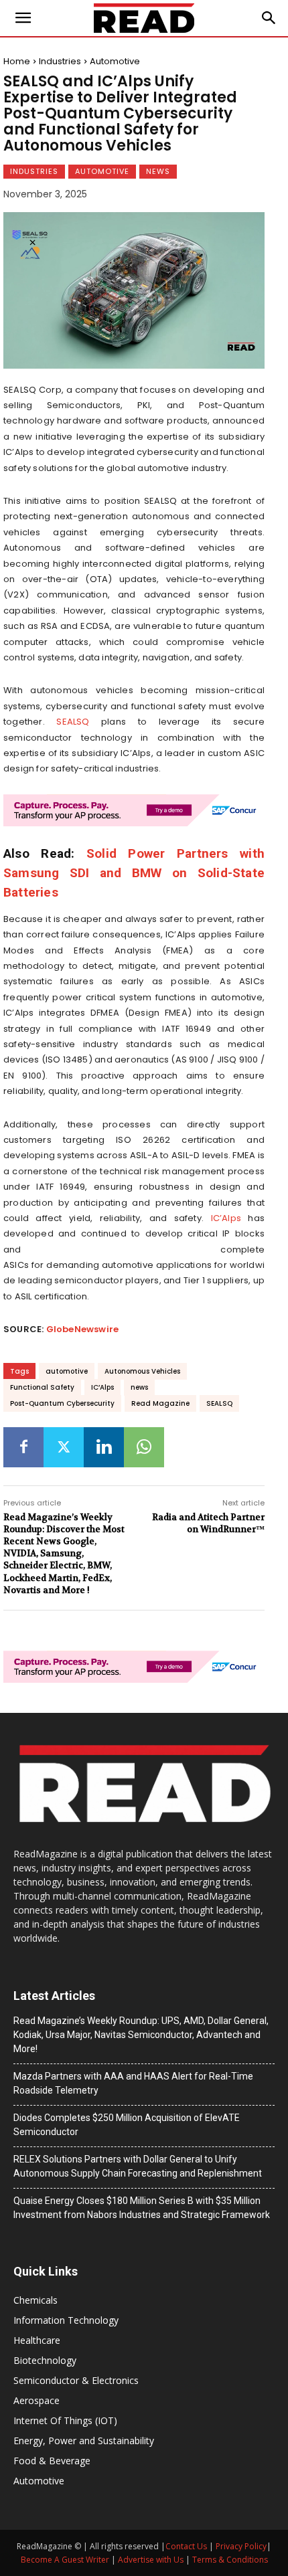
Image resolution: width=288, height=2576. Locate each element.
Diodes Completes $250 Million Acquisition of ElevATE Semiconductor (127, 2125)
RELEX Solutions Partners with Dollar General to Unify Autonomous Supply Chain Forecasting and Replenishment (138, 2166)
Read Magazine (160, 1403)
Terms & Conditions (230, 2560)
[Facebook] (23, 1447)
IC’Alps (226, 1218)
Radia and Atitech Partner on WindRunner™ (208, 1523)
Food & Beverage (52, 2461)
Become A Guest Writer (65, 2560)
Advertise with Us (151, 2560)
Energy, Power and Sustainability (84, 2441)
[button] (269, 18)
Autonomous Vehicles (142, 1371)
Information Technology (66, 2320)
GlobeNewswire (83, 1329)
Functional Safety (42, 1387)
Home (17, 61)
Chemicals (35, 2300)
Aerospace (37, 2400)
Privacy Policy (241, 2546)
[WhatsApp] (144, 1447)
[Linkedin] (104, 1447)
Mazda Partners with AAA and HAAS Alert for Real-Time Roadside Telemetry (133, 2083)
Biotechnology (45, 2360)
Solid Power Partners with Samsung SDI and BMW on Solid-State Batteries (134, 873)
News (158, 171)
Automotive (115, 61)
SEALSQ (73, 722)
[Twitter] (64, 1447)
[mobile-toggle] (23, 18)
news (139, 1387)
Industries (60, 61)
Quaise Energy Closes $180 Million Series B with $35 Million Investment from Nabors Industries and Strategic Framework (142, 2208)
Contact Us (186, 2546)
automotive (67, 1371)
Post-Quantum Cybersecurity (62, 1403)
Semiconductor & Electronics (76, 2380)
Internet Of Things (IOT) (65, 2420)
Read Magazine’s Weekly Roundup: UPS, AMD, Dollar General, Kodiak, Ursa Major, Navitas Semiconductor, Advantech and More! (141, 2035)
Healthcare (37, 2340)
